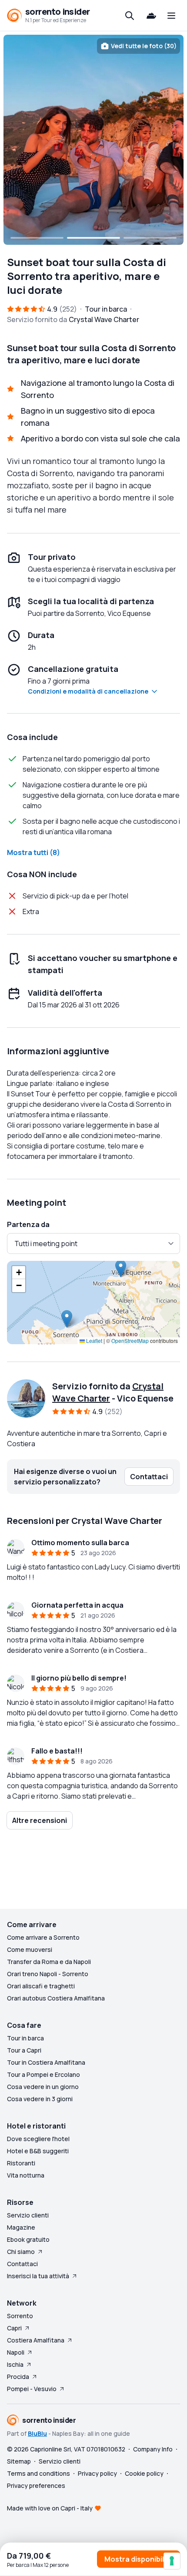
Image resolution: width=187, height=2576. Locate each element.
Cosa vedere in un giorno (43, 2087)
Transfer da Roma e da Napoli (49, 1962)
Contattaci (22, 2264)
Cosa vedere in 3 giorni (40, 2099)
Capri (14, 2328)
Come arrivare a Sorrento (43, 1937)
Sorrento (20, 2316)
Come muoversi (30, 1949)
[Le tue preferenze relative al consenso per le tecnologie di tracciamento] (172, 2561)
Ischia (15, 2364)
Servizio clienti (28, 2215)
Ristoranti (21, 2163)
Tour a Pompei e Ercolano (43, 2074)
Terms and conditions (38, 2473)
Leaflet (93, 1341)
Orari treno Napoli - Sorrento (48, 1974)
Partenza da (28, 1224)
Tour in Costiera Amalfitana (46, 2062)
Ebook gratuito (28, 2239)
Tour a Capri (24, 2050)
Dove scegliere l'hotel (38, 2139)
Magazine (21, 2227)
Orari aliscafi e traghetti (41, 1986)
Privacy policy (97, 2473)
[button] (67, 1319)
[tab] (37, 238)
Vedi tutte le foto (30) (144, 46)
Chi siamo (21, 2252)
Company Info (153, 2449)
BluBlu (37, 2433)
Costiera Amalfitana (36, 2340)
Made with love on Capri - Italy (50, 2508)
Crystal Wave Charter (108, 1392)
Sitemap (19, 2461)
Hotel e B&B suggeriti (38, 2151)
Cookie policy (144, 2473)
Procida (18, 2377)
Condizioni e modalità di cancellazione (88, 691)
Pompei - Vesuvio (32, 2389)
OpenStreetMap (130, 1341)
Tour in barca (25, 2038)
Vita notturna (26, 2175)
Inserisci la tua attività (38, 2276)
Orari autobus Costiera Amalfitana (56, 1998)
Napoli (16, 2352)
